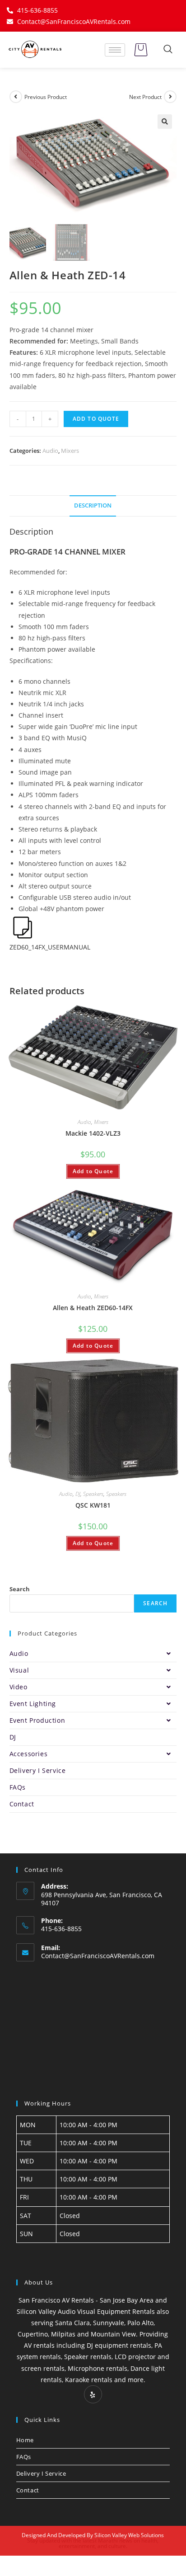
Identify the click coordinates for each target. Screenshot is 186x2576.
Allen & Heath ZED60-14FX (93, 1308)
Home (25, 2440)
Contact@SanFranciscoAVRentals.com (98, 1956)
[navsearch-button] (168, 50)
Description (93, 505)
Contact (22, 1804)
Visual (19, 1670)
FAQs (18, 1787)
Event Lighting (33, 1704)
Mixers (70, 451)
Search (20, 1589)
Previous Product (46, 97)
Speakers (93, 1494)
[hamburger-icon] (115, 50)
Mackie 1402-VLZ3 (93, 1133)
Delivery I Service (38, 1770)
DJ (78, 1494)
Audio (50, 451)
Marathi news (115, 2541)
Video (19, 1687)
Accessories (29, 1754)
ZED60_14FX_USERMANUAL (50, 947)
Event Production (37, 1720)
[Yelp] (93, 2394)
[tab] (93, 506)
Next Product (145, 97)
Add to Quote (96, 419)
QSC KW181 (93, 1505)
